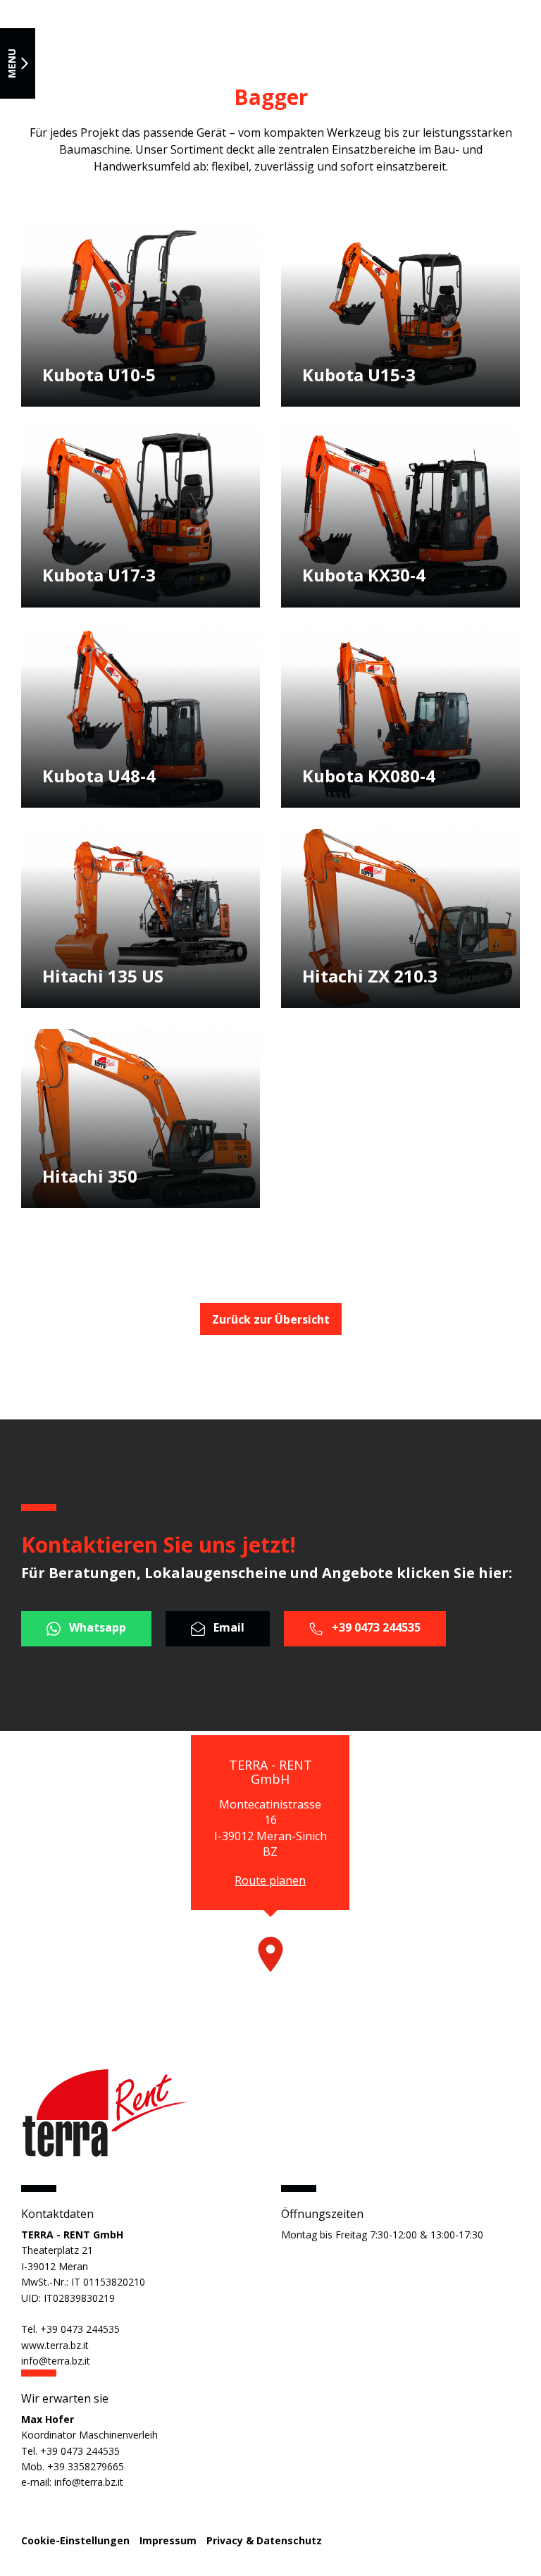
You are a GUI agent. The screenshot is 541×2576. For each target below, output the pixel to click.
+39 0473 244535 (375, 1628)
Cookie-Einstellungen (75, 2540)
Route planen (270, 1880)
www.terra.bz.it (55, 2345)
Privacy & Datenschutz (264, 2540)
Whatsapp (96, 1628)
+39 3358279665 (86, 2466)
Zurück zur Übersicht (271, 1319)
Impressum (168, 2540)
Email (228, 1628)
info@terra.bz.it (56, 2361)
